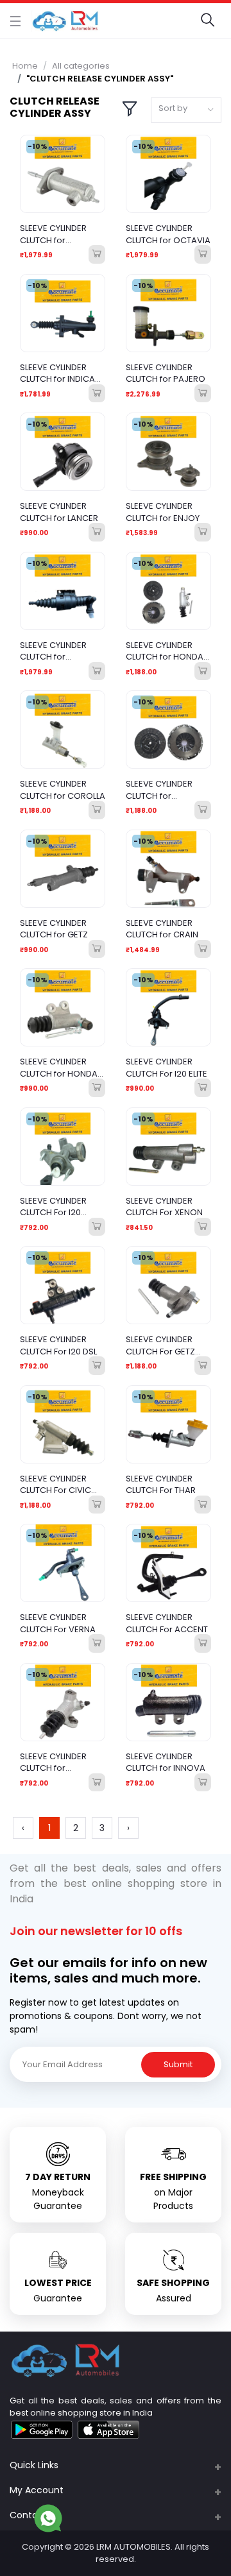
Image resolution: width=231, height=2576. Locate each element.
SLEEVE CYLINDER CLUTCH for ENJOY (163, 512)
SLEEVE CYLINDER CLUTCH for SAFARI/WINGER (53, 651)
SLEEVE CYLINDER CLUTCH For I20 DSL (58, 1345)
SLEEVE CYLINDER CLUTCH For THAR (161, 1485)
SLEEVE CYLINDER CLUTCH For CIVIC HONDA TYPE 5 (56, 1485)
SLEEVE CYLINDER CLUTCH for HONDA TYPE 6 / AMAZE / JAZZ (165, 651)
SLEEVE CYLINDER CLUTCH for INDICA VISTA (57, 373)
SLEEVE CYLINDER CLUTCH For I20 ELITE (167, 1068)
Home (25, 66)
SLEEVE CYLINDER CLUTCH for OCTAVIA (168, 234)
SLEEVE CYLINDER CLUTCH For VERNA (58, 1623)
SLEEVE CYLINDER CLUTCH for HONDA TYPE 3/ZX (59, 1068)
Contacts (31, 2515)
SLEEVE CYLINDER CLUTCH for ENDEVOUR (53, 234)
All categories (81, 66)
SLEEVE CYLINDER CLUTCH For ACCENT (167, 1623)
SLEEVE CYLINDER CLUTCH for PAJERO (166, 373)
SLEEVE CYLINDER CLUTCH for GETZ (54, 929)
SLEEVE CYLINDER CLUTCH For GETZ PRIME (160, 1345)
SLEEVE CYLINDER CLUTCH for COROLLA (63, 790)
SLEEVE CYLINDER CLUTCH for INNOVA (166, 1762)
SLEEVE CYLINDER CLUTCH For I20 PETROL (53, 1207)
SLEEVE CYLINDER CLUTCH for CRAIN (162, 929)
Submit (178, 2064)
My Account (37, 2490)
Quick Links (34, 2465)
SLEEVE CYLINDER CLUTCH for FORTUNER (159, 790)
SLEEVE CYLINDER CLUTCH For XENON (164, 1207)
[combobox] (186, 110)
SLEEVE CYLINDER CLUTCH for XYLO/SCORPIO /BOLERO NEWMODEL (62, 1762)
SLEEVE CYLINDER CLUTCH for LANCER (59, 512)
